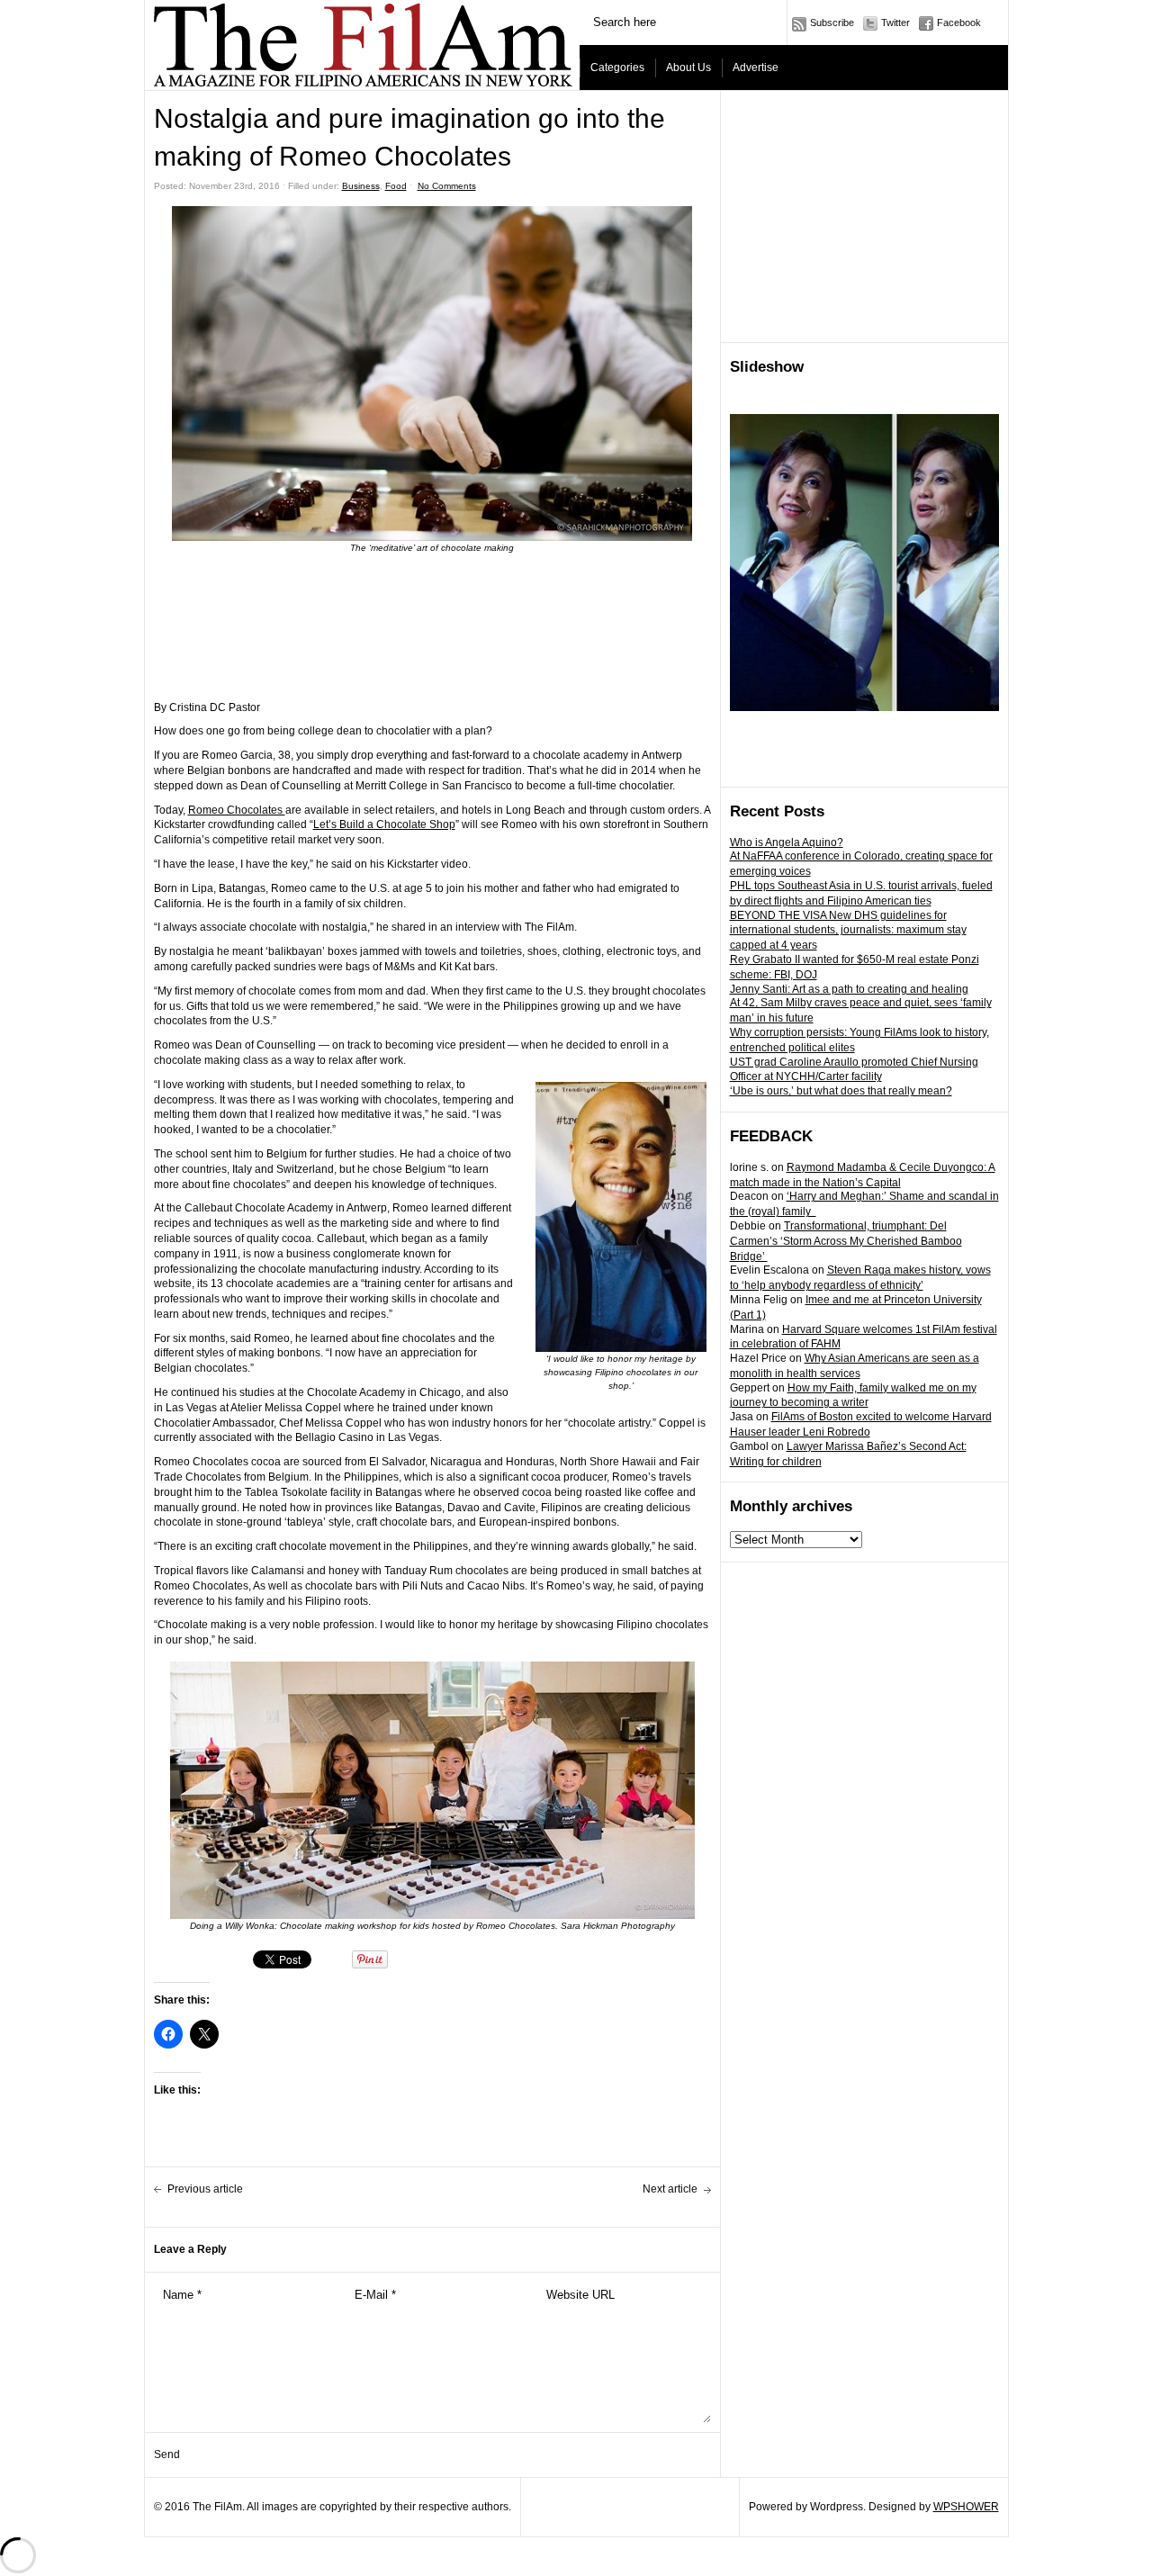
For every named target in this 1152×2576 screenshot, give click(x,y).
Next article (670, 2189)
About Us (688, 68)
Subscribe (832, 23)
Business (361, 186)
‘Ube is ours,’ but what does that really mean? (841, 1091)
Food (396, 186)
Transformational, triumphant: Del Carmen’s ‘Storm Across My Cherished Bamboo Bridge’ (846, 1241)
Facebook (959, 23)
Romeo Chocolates (237, 810)
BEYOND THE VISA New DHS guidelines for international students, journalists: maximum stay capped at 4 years (848, 931)
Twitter (895, 23)
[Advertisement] (865, 217)
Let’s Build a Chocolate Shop (384, 824)
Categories (617, 68)
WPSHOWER (966, 2507)
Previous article (205, 2189)
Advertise (756, 68)
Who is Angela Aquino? (787, 842)
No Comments (447, 186)
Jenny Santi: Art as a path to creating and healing (849, 989)
